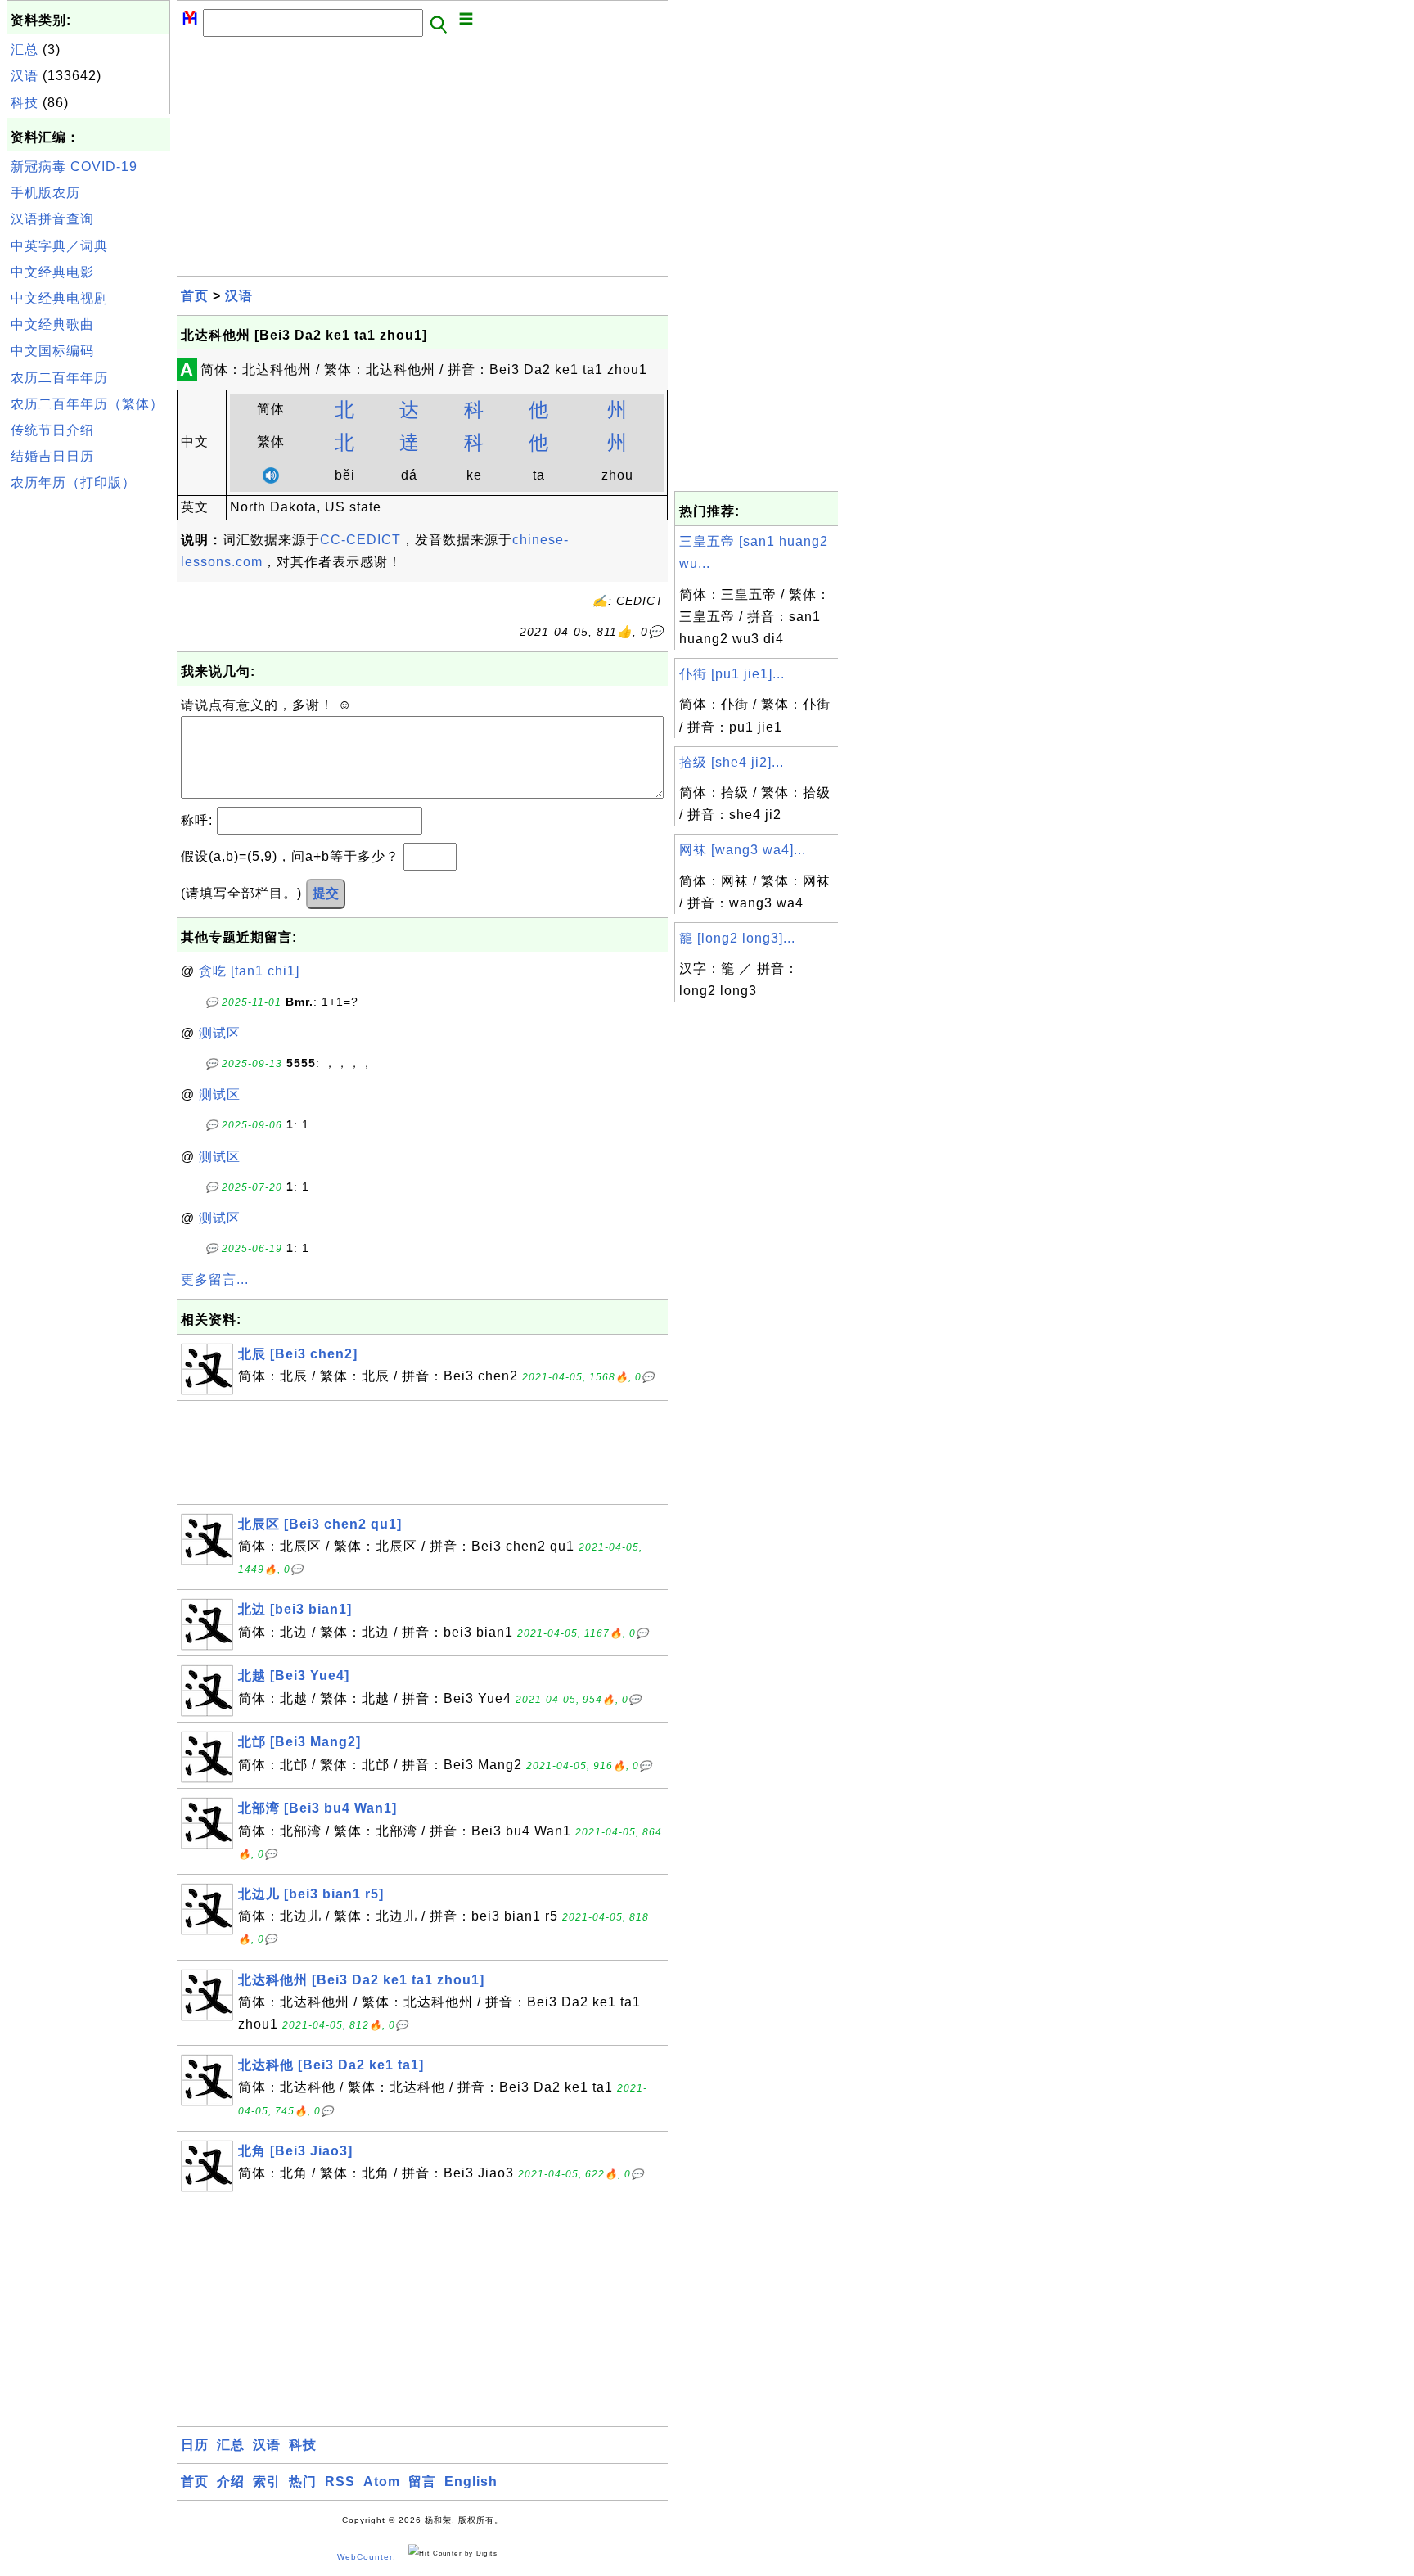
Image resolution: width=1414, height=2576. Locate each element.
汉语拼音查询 (52, 219)
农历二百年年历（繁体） (87, 404)
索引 (267, 2481)
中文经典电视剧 (59, 298)
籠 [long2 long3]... (737, 938)
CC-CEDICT (360, 540)
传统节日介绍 (52, 430)
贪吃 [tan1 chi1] (249, 971)
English (471, 2481)
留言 (422, 2481)
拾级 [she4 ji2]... (732, 762)
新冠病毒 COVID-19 (74, 167)
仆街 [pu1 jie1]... (732, 674)
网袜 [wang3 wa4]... (743, 850)
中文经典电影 (52, 272)
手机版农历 (45, 193)
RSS (340, 2481)
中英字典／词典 (59, 246)
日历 (195, 2445)
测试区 (220, 1033)
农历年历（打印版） (73, 482)
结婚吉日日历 (52, 456)
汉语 (25, 76)
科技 (25, 103)
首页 (195, 296)
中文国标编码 (52, 351)
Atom (382, 2481)
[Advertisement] (88, 744)
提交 (326, 893)
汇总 (25, 50)
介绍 (231, 2481)
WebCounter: (367, 2557)
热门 (303, 2481)
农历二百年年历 (59, 378)
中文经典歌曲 (52, 324)
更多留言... (215, 1279)
